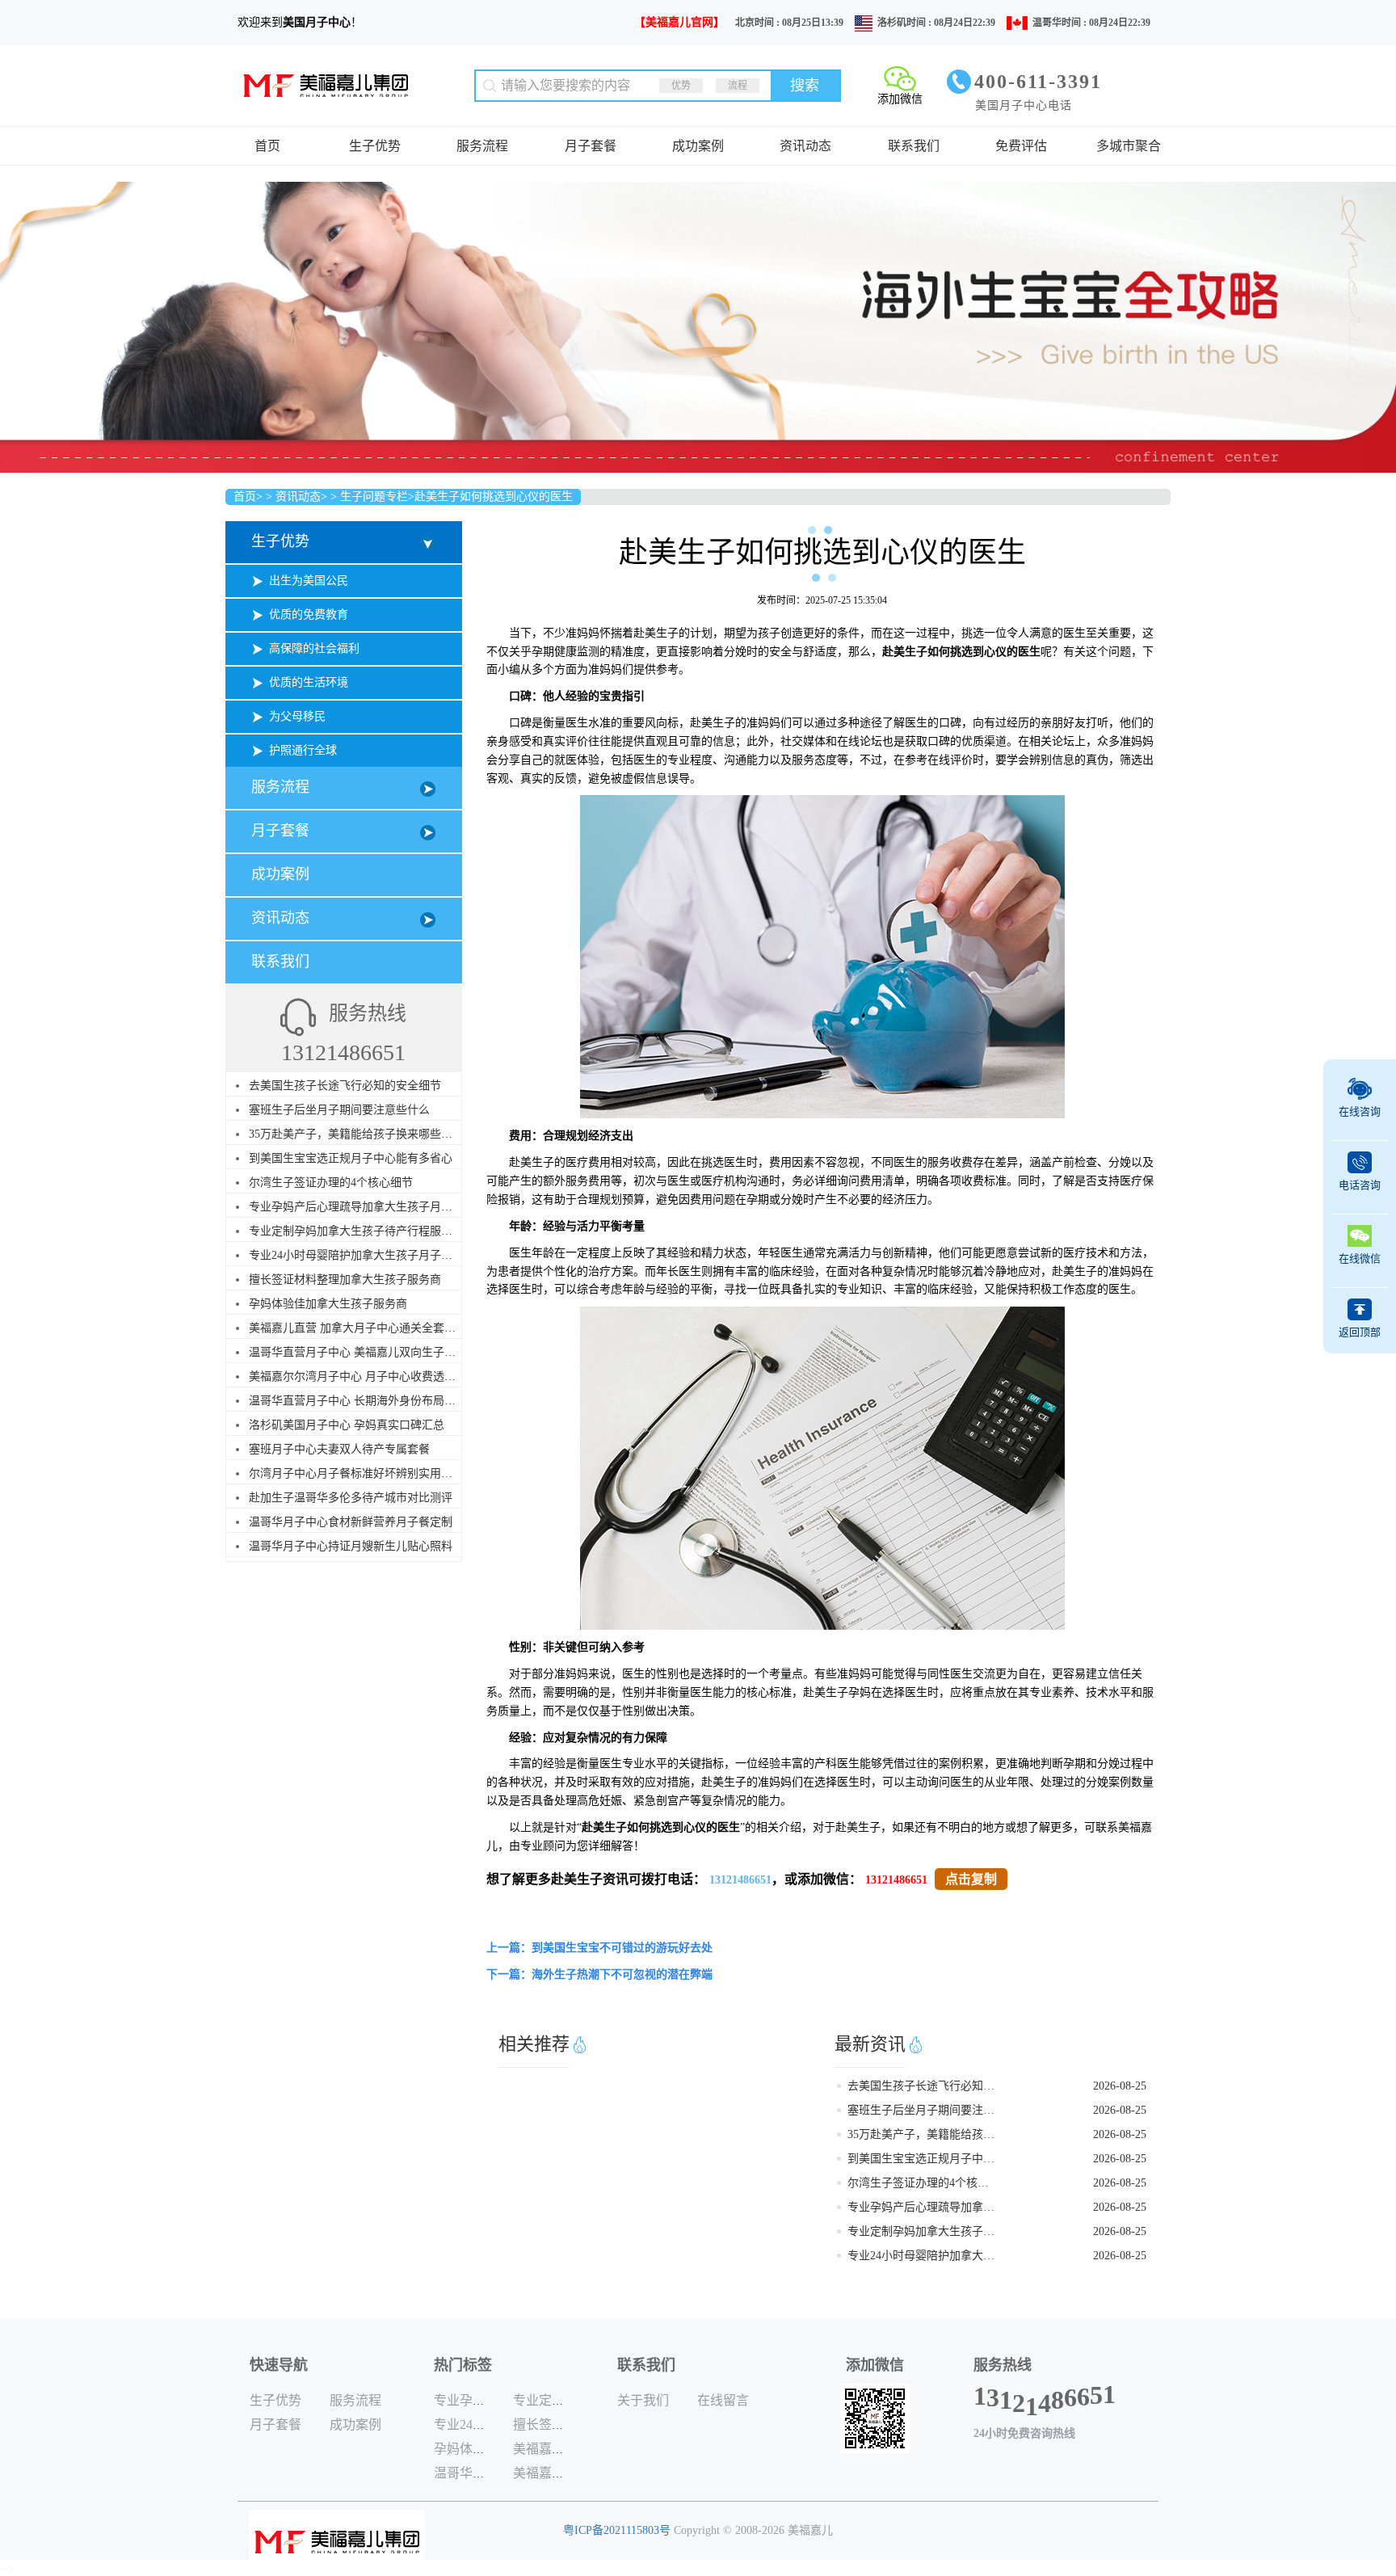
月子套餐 (591, 146)
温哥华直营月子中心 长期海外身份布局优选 (358, 1401)
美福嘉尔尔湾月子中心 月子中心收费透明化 (358, 1376)
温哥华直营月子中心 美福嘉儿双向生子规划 (358, 1352)
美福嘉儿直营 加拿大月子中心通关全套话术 (358, 1328)
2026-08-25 (1120, 2086)
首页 (267, 146)
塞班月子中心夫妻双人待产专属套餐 (339, 1449)
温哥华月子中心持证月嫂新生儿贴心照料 (351, 1546)
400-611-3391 (1038, 82)
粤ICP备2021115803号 (617, 2530)
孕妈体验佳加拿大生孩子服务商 (328, 1304)
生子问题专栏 (374, 497)
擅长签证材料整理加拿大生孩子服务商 (345, 1280)
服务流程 (482, 146)
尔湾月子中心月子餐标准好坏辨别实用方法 (356, 1473)
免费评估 (1021, 146)
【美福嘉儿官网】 (679, 22)
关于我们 (643, 2400)
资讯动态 (805, 146)
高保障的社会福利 (314, 648)
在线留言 (723, 2400)
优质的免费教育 (309, 615)
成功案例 (698, 146)
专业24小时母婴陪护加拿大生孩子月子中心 (356, 1255)
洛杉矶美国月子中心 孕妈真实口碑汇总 (347, 1425)
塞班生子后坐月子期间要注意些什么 (339, 1110)
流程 (738, 86)
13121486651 (740, 1880)
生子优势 (375, 146)
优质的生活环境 (309, 682)
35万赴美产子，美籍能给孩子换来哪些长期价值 (368, 1134)
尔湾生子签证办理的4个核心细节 (331, 1183)
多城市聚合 (1129, 146)
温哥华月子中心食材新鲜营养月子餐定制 (351, 1522)
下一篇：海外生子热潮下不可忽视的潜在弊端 (599, 1974)
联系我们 (914, 146)
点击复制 (971, 1879)
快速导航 (279, 2365)
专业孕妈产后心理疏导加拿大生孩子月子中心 (362, 1207)
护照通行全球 (303, 750)
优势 (681, 86)
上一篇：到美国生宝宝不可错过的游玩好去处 (599, 1948)
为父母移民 (297, 716)
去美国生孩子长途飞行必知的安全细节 (345, 1086)
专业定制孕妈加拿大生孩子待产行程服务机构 (362, 1231)
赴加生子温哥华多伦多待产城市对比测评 (351, 1498)
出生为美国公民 (309, 581)
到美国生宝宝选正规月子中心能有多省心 (351, 1158)
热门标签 (463, 2365)
